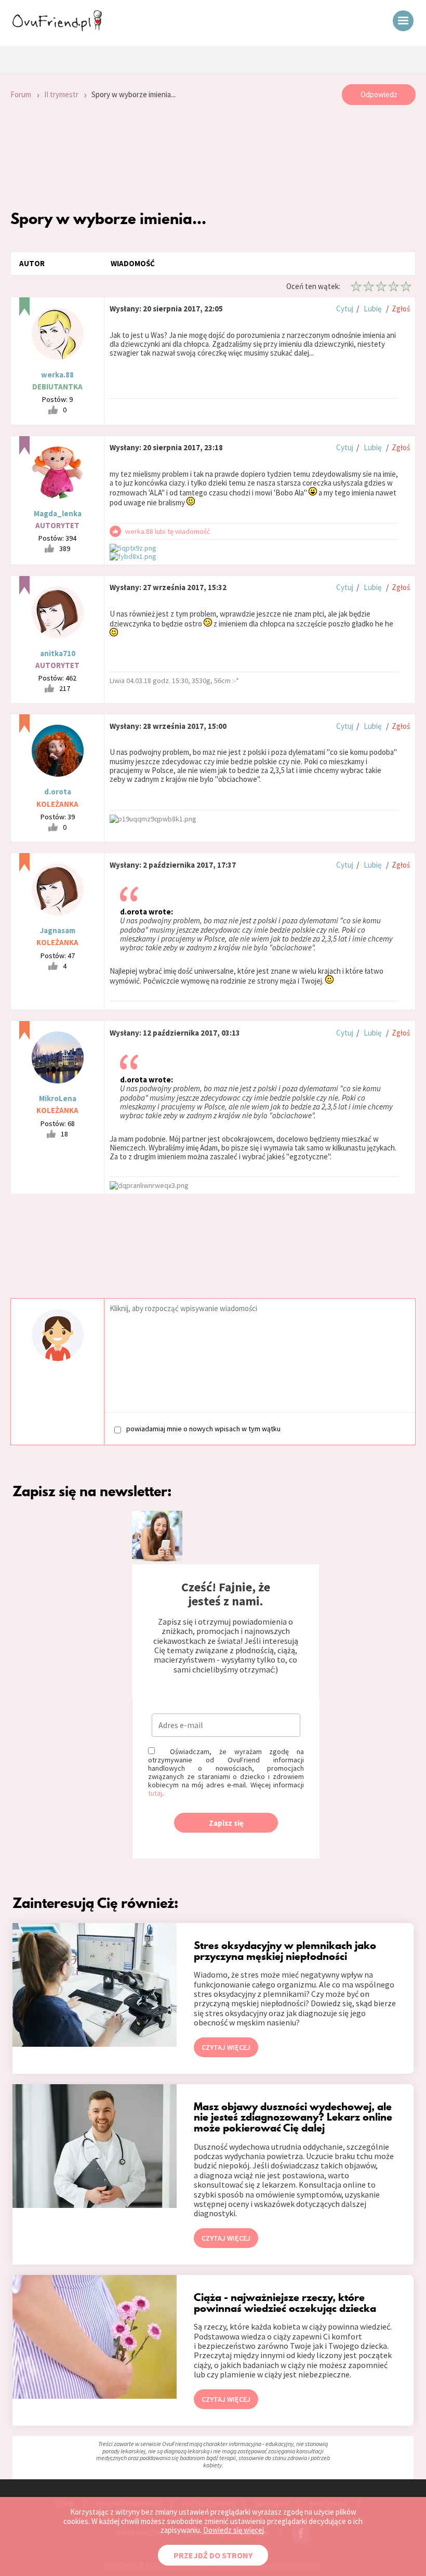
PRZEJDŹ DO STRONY (213, 2555)
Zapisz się (226, 1823)
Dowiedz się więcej (234, 2530)
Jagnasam (58, 930)
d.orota (58, 792)
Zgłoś (401, 309)
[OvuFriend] (57, 28)
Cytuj (345, 309)
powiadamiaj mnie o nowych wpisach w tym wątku (203, 1429)
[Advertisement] (213, 157)
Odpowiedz (379, 94)
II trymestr (61, 94)
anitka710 (58, 653)
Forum (21, 94)
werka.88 (57, 375)
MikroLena (58, 1098)
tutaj (155, 1793)
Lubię (372, 309)
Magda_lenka (58, 513)
